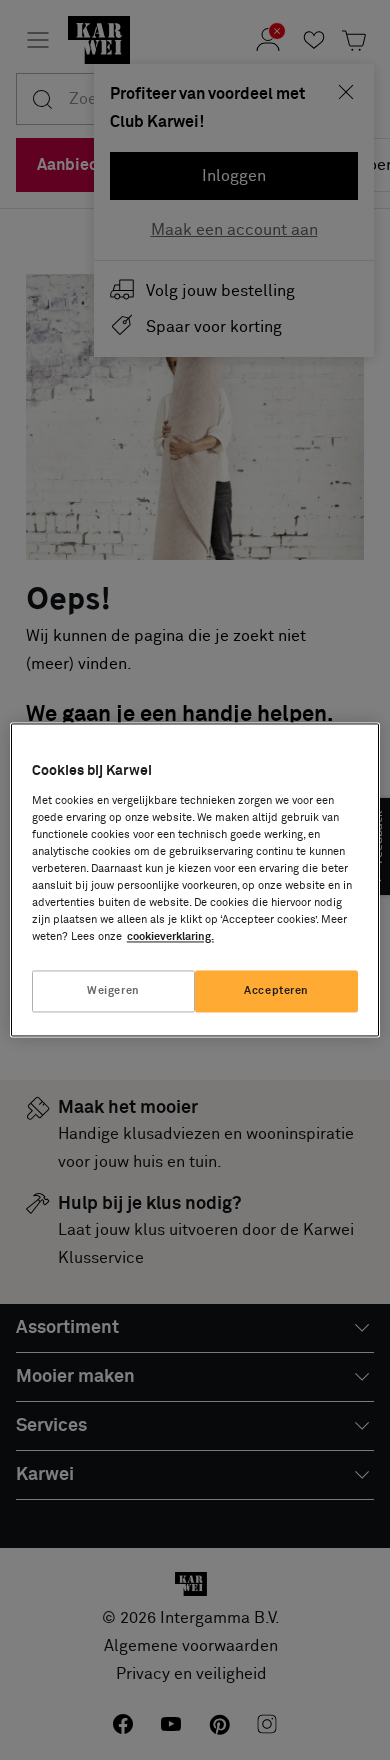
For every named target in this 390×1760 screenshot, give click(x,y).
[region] (195, 879)
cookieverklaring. (170, 937)
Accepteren (276, 991)
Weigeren (113, 991)
